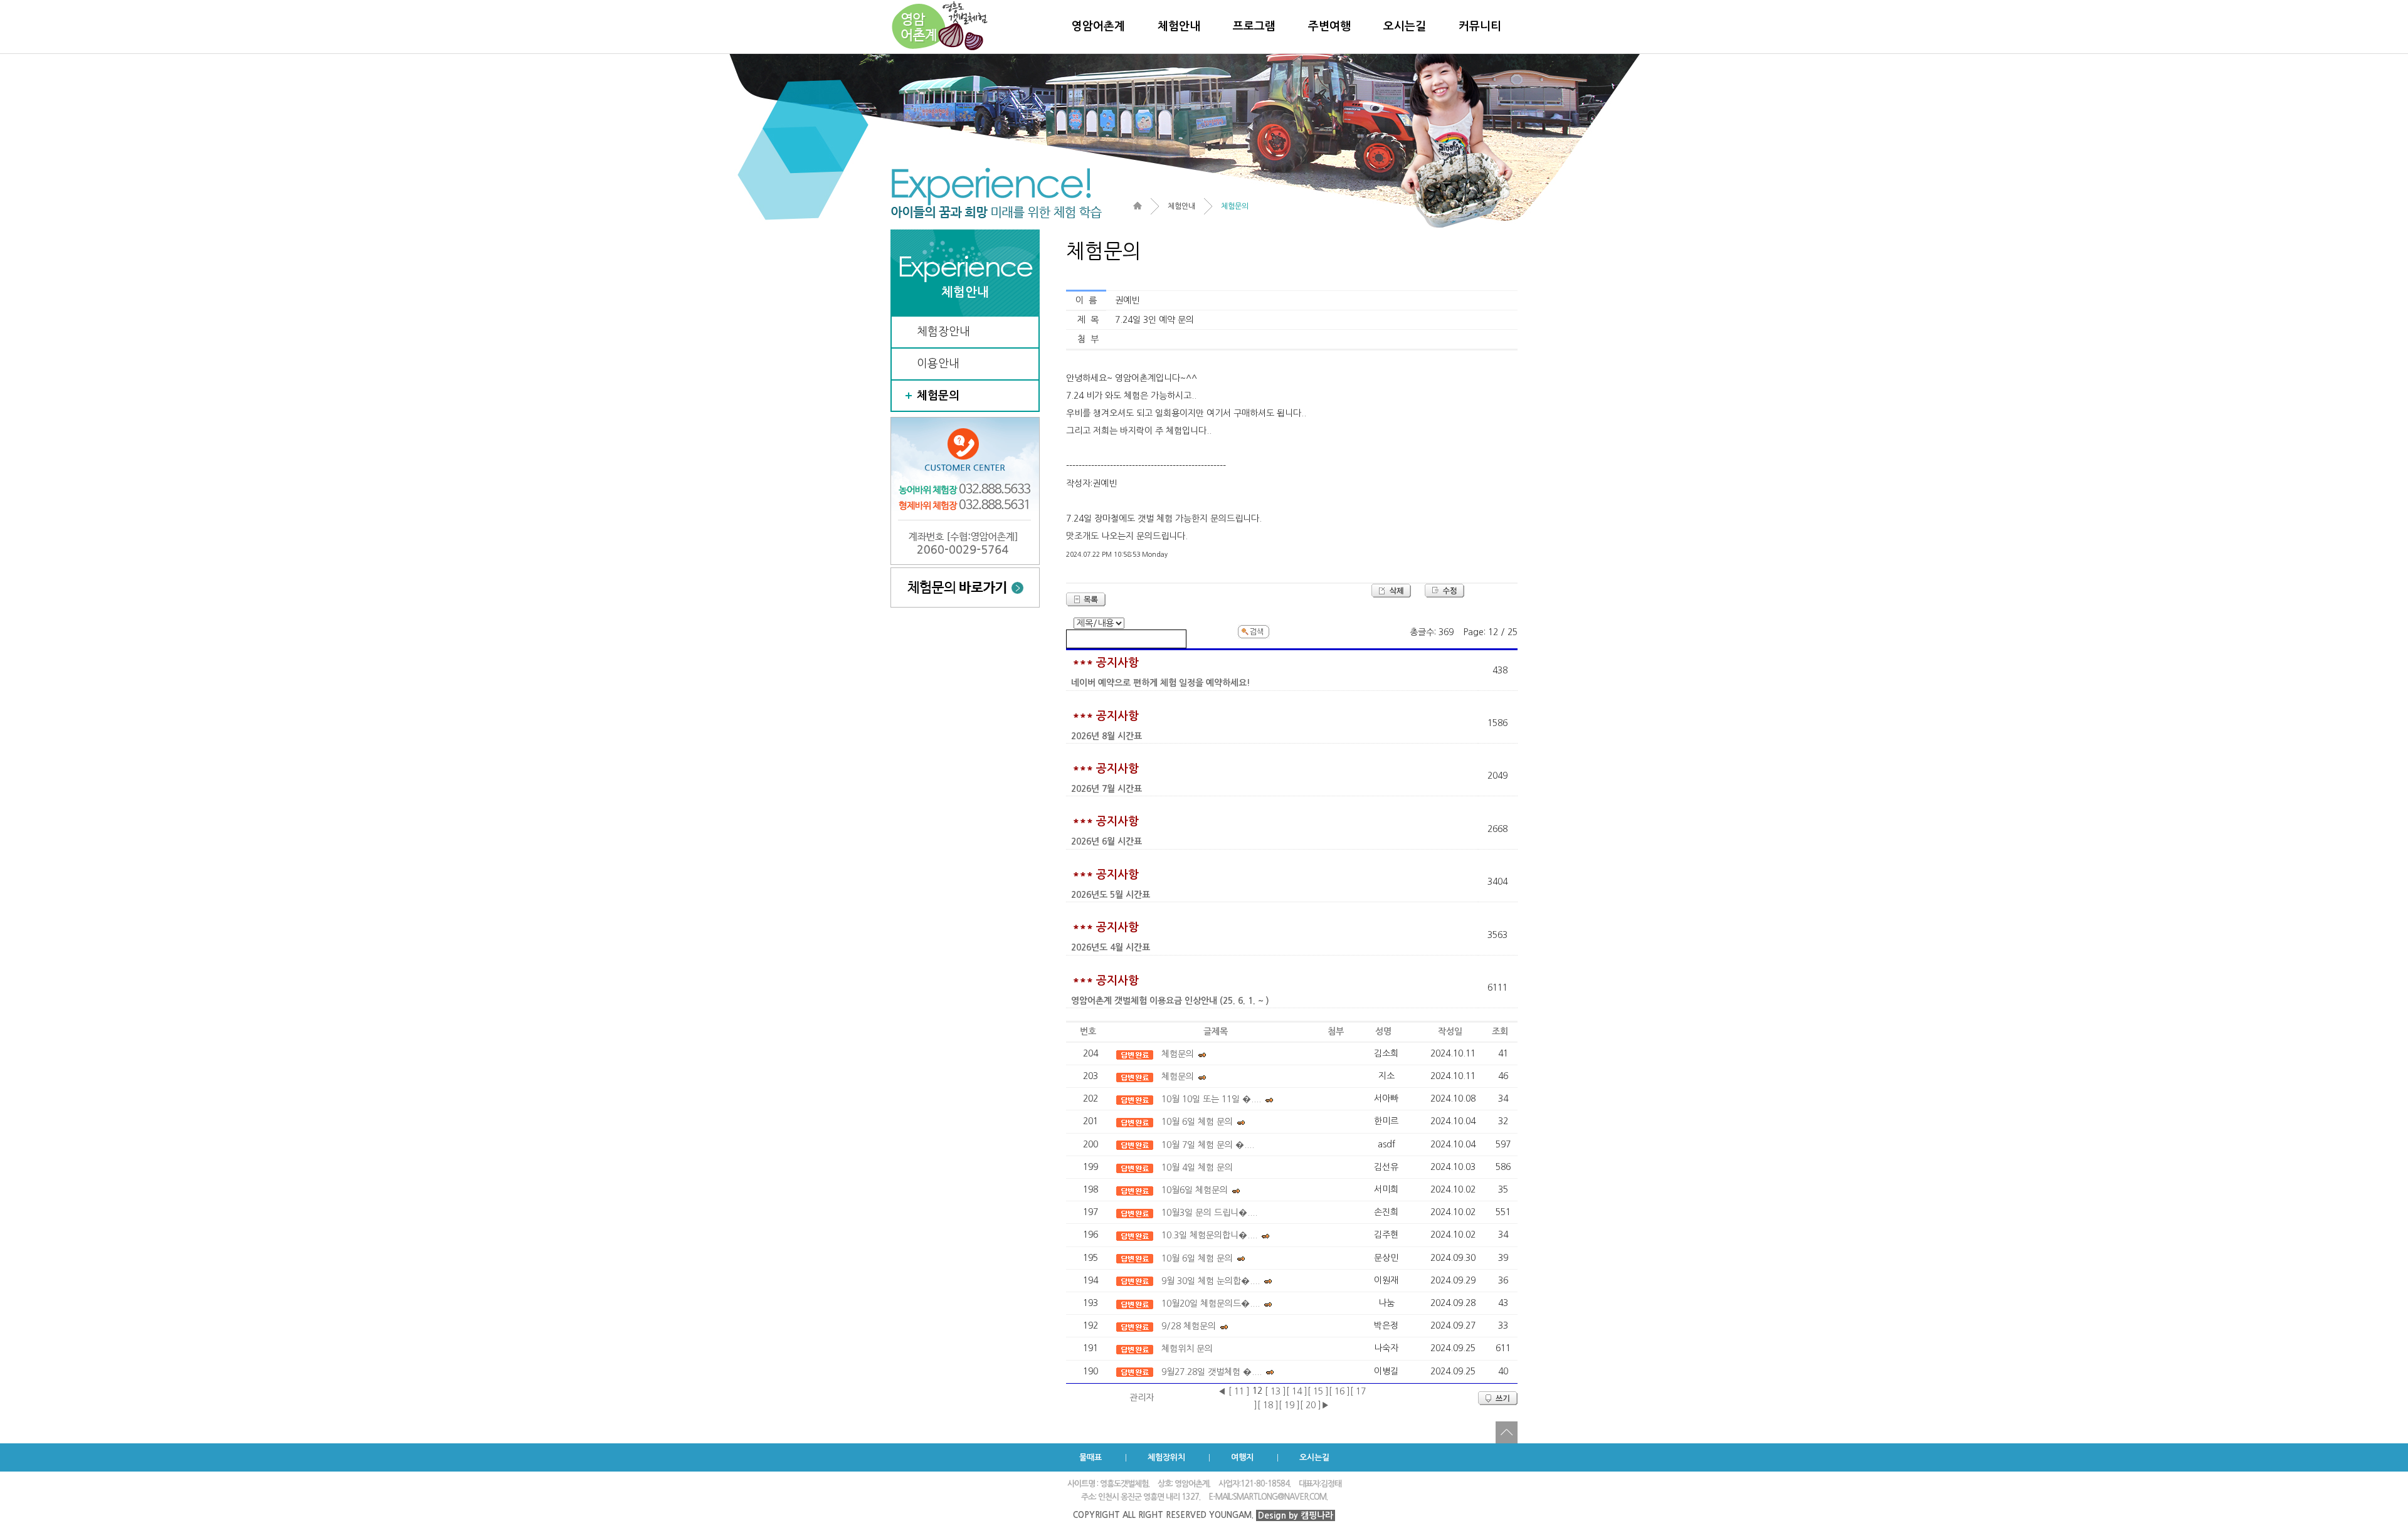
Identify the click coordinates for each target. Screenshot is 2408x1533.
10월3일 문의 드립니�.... (1209, 1213)
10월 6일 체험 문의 (1197, 1122)
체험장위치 (1166, 1457)
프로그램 (1254, 26)
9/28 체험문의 (1189, 1326)
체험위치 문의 (1187, 1349)
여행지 (1242, 1457)
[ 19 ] (1289, 1405)
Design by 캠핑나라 (1296, 1515)
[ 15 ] (1318, 1391)
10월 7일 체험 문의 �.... (1208, 1145)
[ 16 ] (1339, 1391)
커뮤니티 (1480, 26)
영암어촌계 (1098, 26)
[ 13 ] (1275, 1391)
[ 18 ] (1268, 1405)
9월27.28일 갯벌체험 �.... (1212, 1372)
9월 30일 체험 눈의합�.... (1211, 1281)
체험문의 (938, 396)
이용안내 (938, 364)
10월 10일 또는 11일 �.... (1211, 1099)
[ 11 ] (1239, 1391)
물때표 (1090, 1457)
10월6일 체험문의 (1195, 1190)
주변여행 (1329, 26)
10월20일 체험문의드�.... (1211, 1304)
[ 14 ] (1297, 1391)
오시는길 (1405, 26)
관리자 (1142, 1398)
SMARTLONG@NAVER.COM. (1280, 1497)
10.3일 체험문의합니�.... (1209, 1235)
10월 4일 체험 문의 (1197, 1167)
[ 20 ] (1311, 1405)
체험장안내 (943, 332)
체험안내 (1179, 26)
